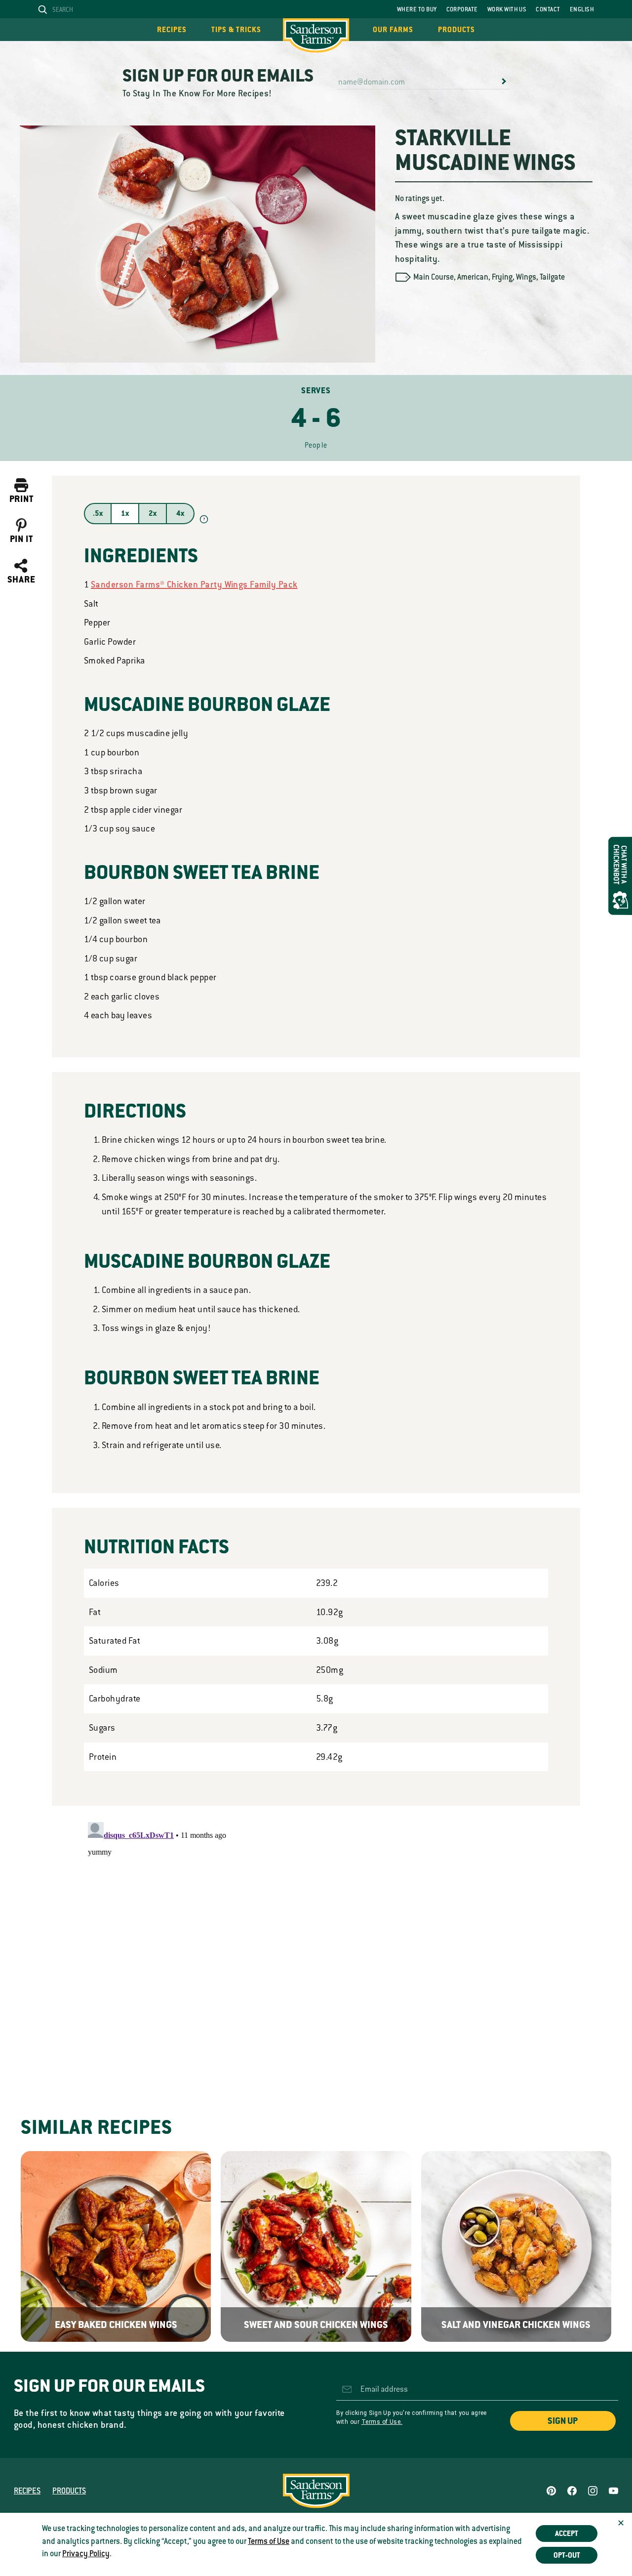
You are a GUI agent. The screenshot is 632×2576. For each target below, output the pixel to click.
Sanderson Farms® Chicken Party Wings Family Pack (194, 584)
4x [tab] (180, 513)
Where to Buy (417, 9)
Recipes (172, 30)
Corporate (462, 9)
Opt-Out (567, 2555)
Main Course (434, 277)
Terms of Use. (382, 2422)
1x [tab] (125, 513)
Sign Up (563, 2421)
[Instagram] (593, 2491)
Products (456, 30)
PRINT (21, 499)
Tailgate (552, 277)
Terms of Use (269, 2541)
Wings (526, 277)
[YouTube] (613, 2491)
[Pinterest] (551, 2491)
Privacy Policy (86, 2554)
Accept (567, 2534)
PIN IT (21, 539)
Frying (502, 277)
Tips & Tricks (236, 30)
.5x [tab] (98, 513)
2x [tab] (153, 513)
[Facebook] (572, 2491)
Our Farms (393, 30)
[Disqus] (316, 1942)
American (473, 277)
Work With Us (507, 9)
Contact (548, 9)
